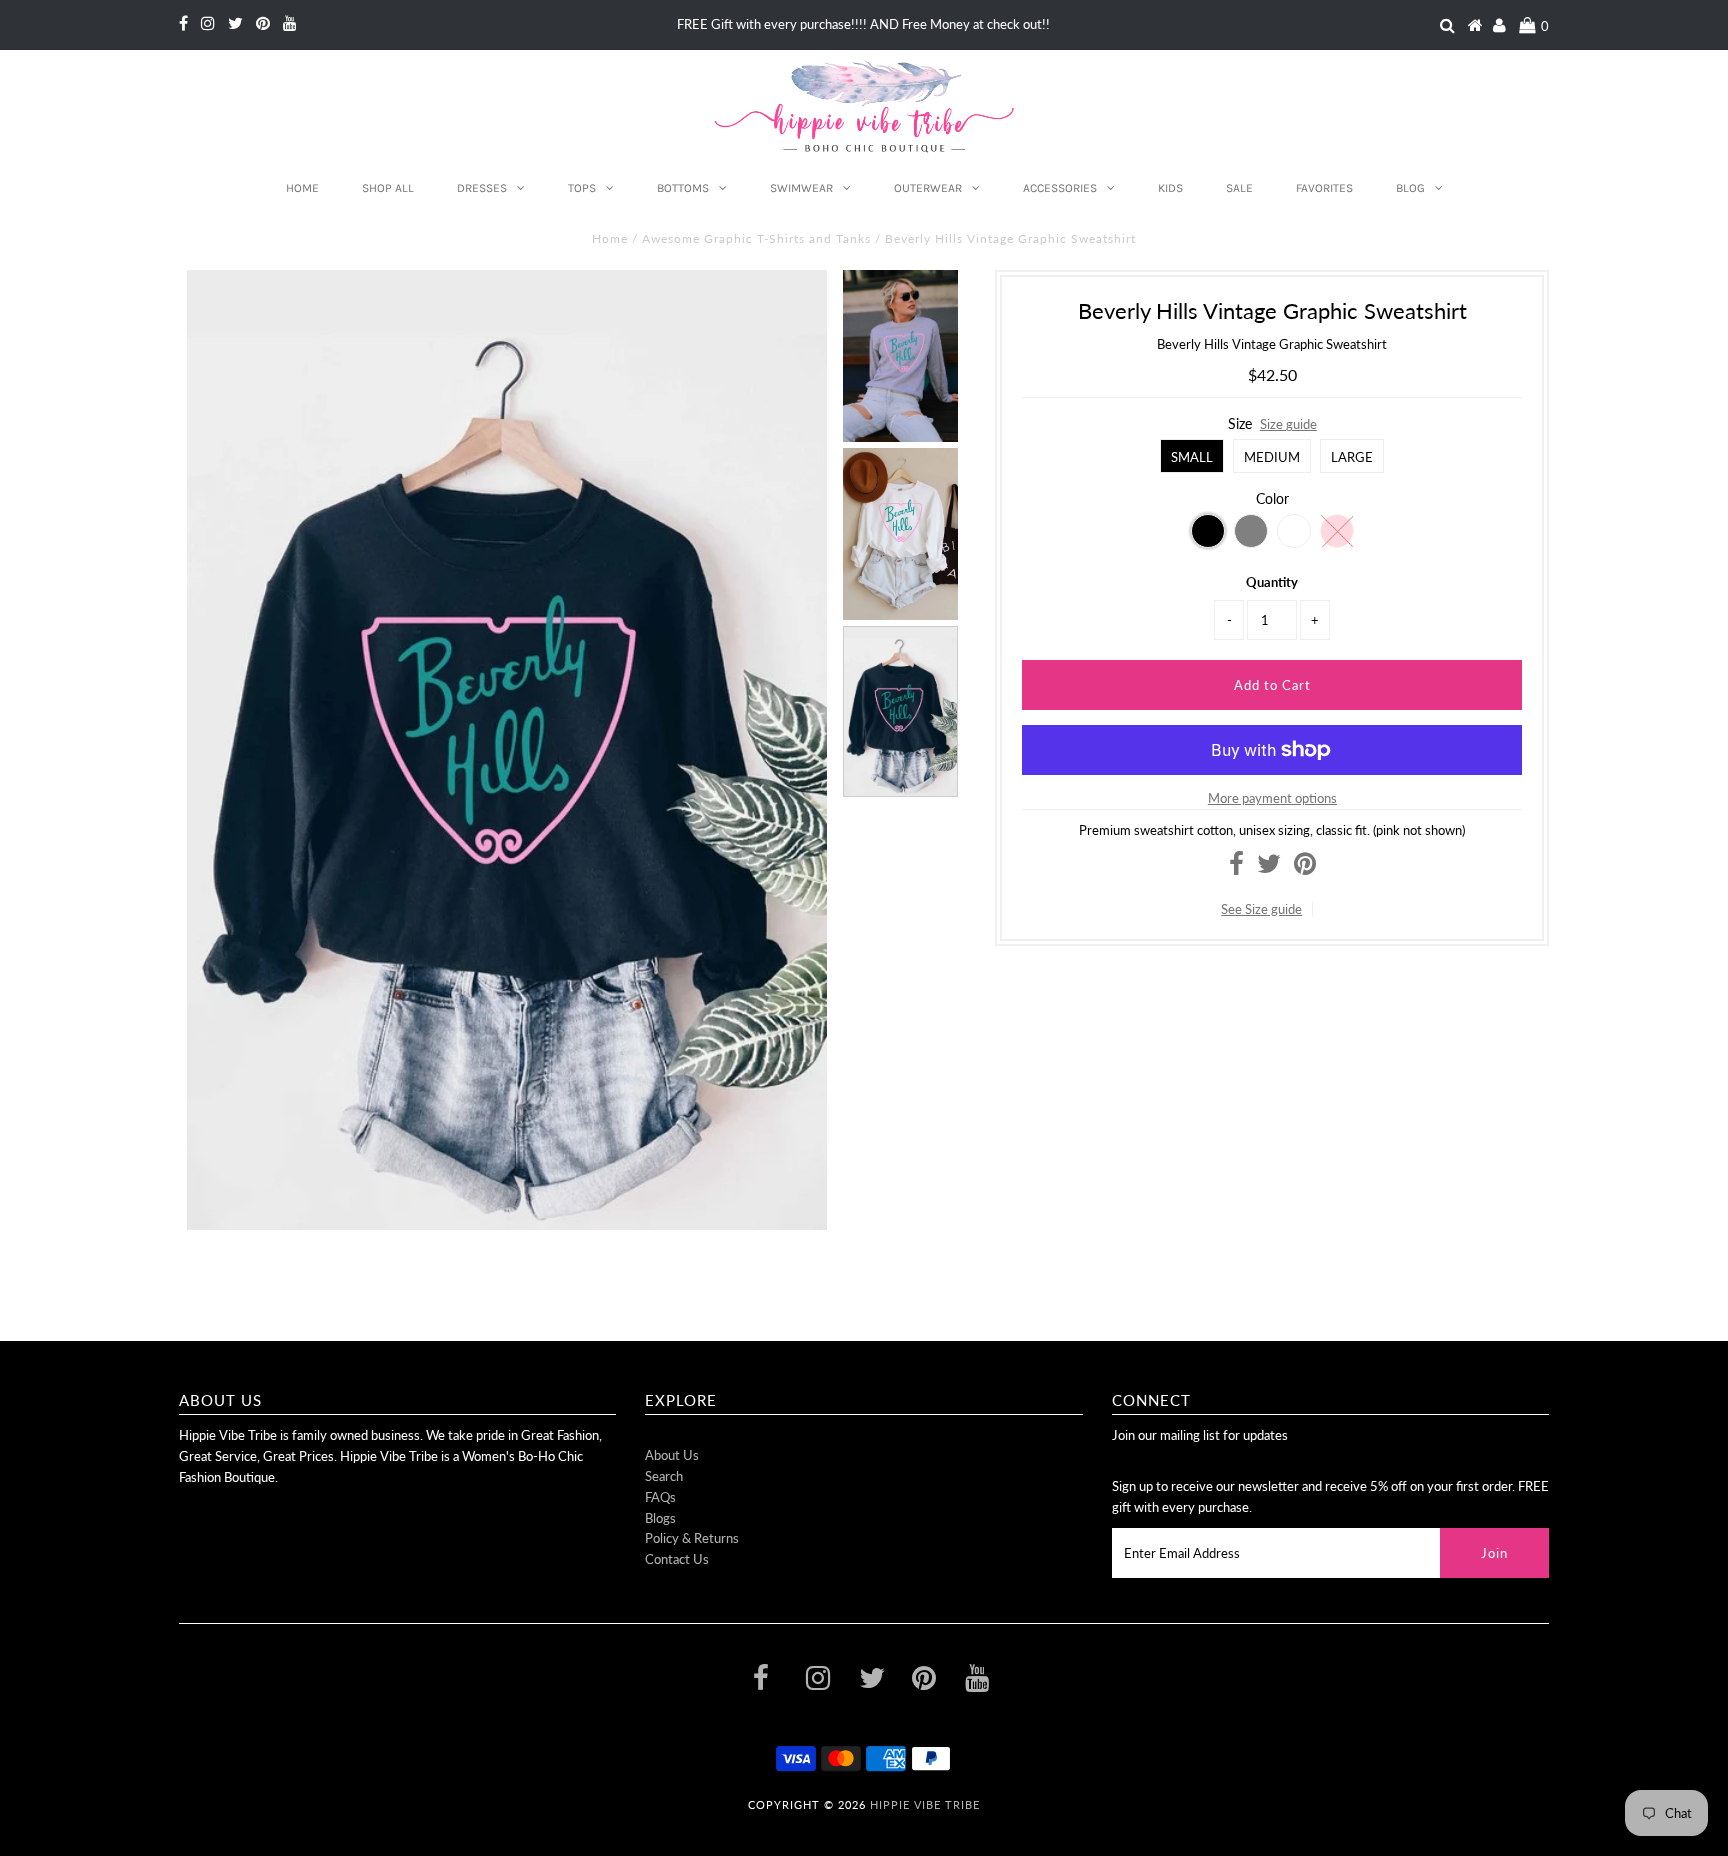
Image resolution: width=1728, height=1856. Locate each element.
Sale (1239, 188)
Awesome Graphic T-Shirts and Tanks (756, 238)
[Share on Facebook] (1236, 868)
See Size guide (1261, 909)
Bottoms (683, 188)
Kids (1170, 188)
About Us (672, 1455)
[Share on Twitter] (1269, 868)
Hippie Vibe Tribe (925, 1804)
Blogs (660, 1518)
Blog (1410, 188)
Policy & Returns (692, 1538)
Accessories (1060, 188)
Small (1192, 457)
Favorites (1324, 188)
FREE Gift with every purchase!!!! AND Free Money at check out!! (863, 24)
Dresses (482, 188)
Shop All (388, 188)
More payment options (1272, 798)
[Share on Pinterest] (1305, 868)
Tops (582, 188)
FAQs (660, 1497)
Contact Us (677, 1559)
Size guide (1288, 424)
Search (664, 1476)
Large (1352, 457)
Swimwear (801, 188)
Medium (1272, 457)
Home (302, 188)
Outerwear (928, 188)
